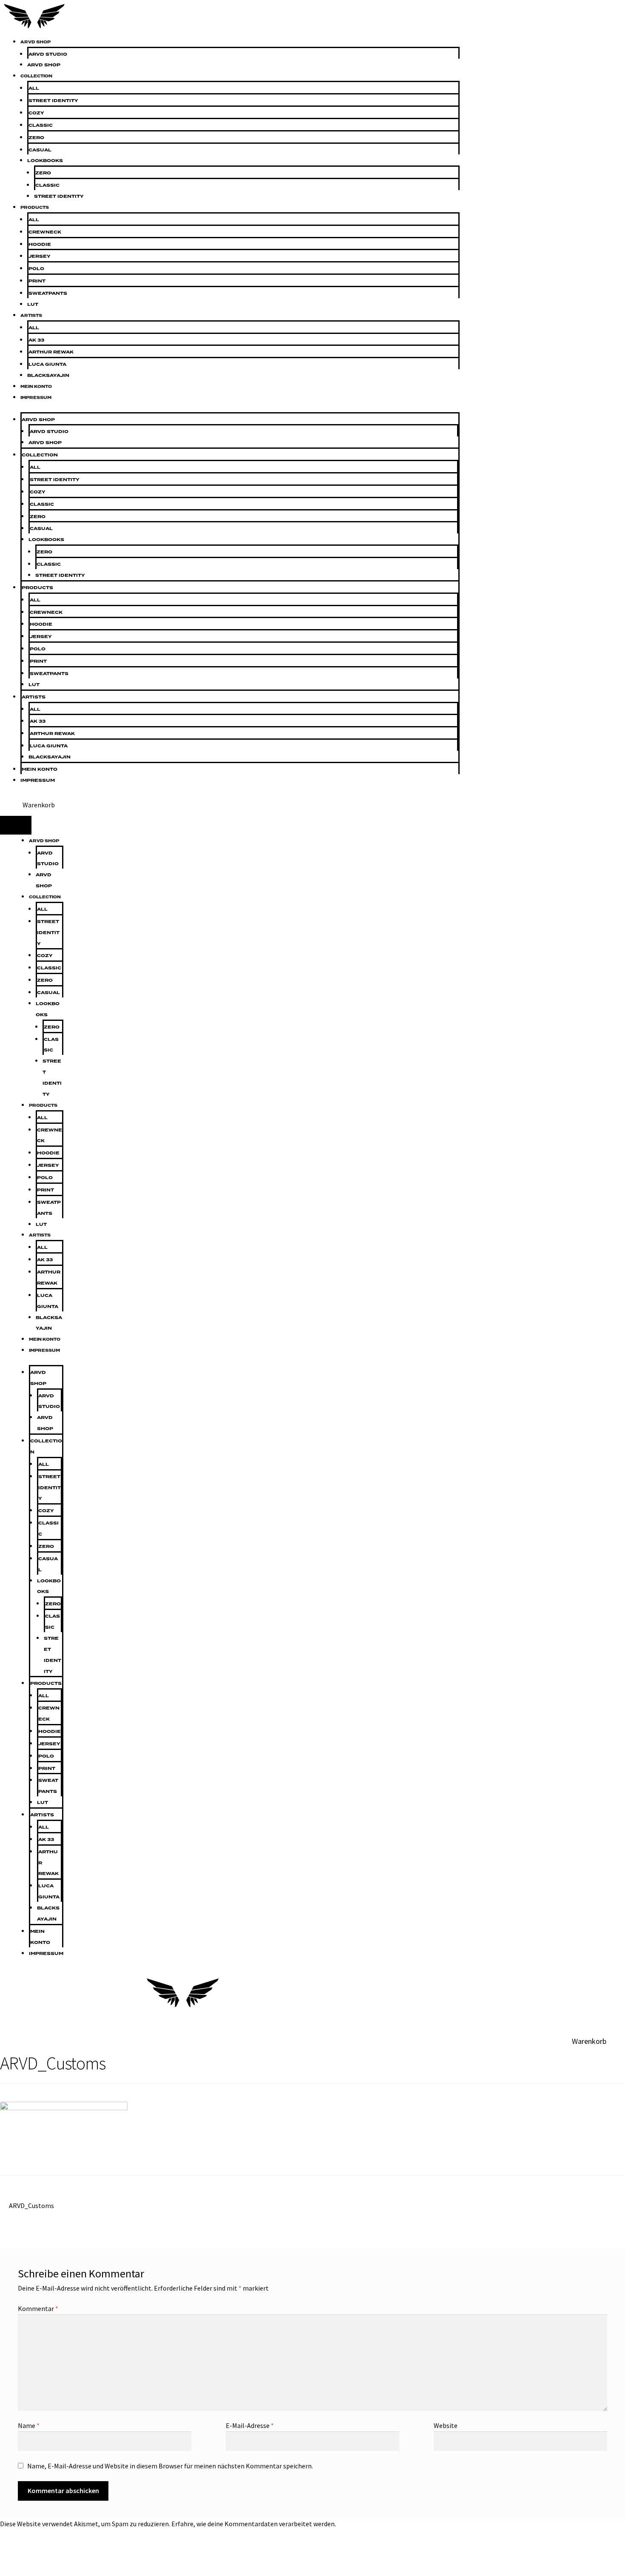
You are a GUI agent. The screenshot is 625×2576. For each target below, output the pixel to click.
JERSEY (40, 256)
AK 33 (36, 340)
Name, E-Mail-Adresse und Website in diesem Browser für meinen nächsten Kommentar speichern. (170, 2466)
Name (29, 2425)
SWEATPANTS (48, 293)
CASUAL (40, 150)
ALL (34, 88)
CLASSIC (41, 125)
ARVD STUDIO (48, 54)
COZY (36, 113)
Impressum (36, 398)
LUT (33, 304)
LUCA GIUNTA (47, 364)
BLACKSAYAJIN (48, 375)
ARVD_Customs (31, 2206)
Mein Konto (36, 387)
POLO (36, 269)
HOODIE (40, 244)
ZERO (36, 138)
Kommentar (38, 2308)
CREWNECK (45, 232)
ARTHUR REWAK (51, 352)
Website (446, 2425)
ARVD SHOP (36, 42)
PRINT (37, 281)
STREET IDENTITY (53, 101)
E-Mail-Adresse (250, 2425)
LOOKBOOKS (45, 161)
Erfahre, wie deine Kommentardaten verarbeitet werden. (254, 2524)
